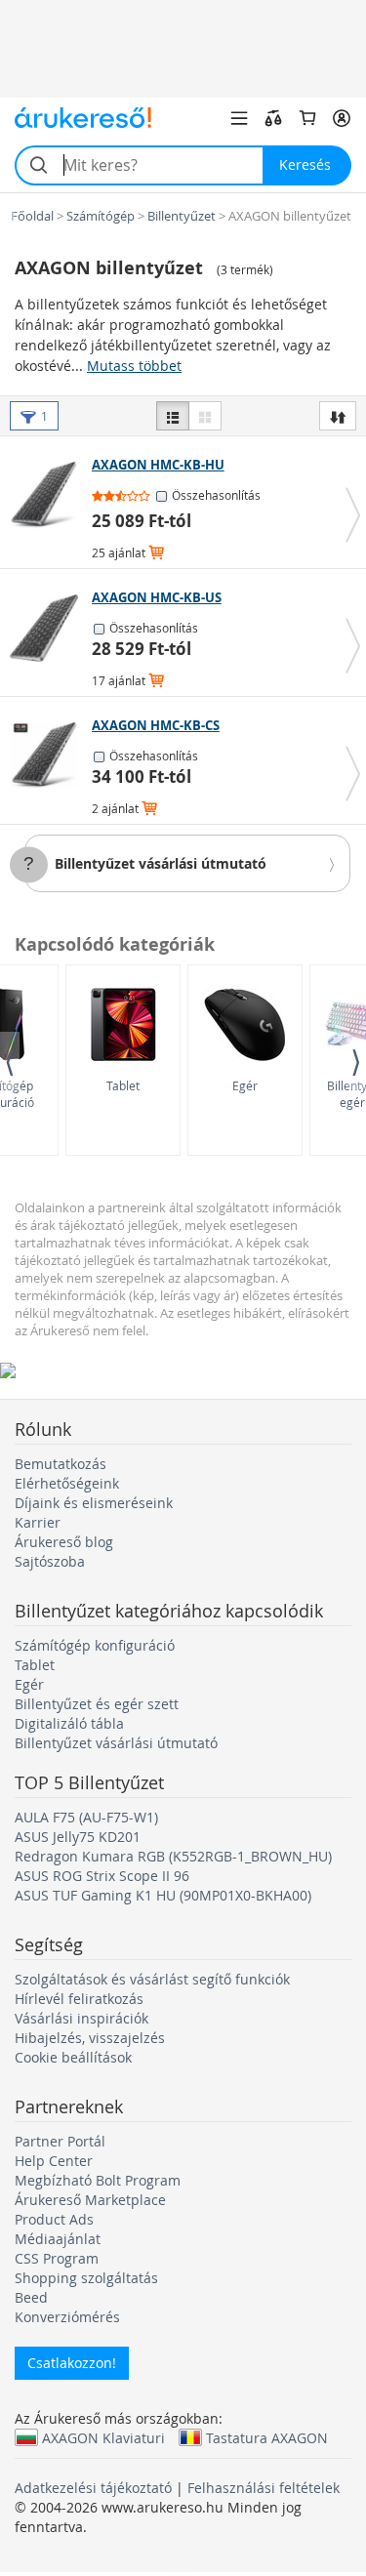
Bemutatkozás (61, 1464)
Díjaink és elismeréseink (94, 1503)
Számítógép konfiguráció (95, 1645)
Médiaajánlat (58, 2239)
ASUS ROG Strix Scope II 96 (102, 1876)
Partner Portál (60, 2141)
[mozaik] (205, 416)
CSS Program (57, 2258)
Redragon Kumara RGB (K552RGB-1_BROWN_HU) (173, 1856)
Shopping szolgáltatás (86, 2278)
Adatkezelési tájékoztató (93, 2488)
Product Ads (54, 2219)
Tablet (123, 1085)
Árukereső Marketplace (90, 2200)
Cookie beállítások (73, 2057)
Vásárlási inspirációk (81, 2018)
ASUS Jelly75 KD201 (78, 1837)
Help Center (54, 2161)
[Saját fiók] (342, 118)
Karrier (38, 1522)
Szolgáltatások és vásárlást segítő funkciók (152, 1979)
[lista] (173, 416)
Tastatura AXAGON (267, 2437)
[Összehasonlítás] (273, 118)
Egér (245, 1085)
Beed (31, 2297)
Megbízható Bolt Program (98, 2180)
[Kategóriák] (239, 118)
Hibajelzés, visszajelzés (90, 2038)
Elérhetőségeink (67, 1483)
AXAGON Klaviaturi (103, 2437)
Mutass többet (134, 366)
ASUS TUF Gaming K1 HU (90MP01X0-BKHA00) (163, 1895)
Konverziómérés (67, 2317)
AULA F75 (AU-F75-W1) (86, 1817)
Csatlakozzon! (72, 2363)
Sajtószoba (50, 1561)
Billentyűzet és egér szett (97, 1704)
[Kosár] (307, 118)
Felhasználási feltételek (264, 2488)
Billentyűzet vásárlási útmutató (161, 863)
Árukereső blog (64, 1542)
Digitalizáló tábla (69, 1723)
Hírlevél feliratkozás (79, 1999)
